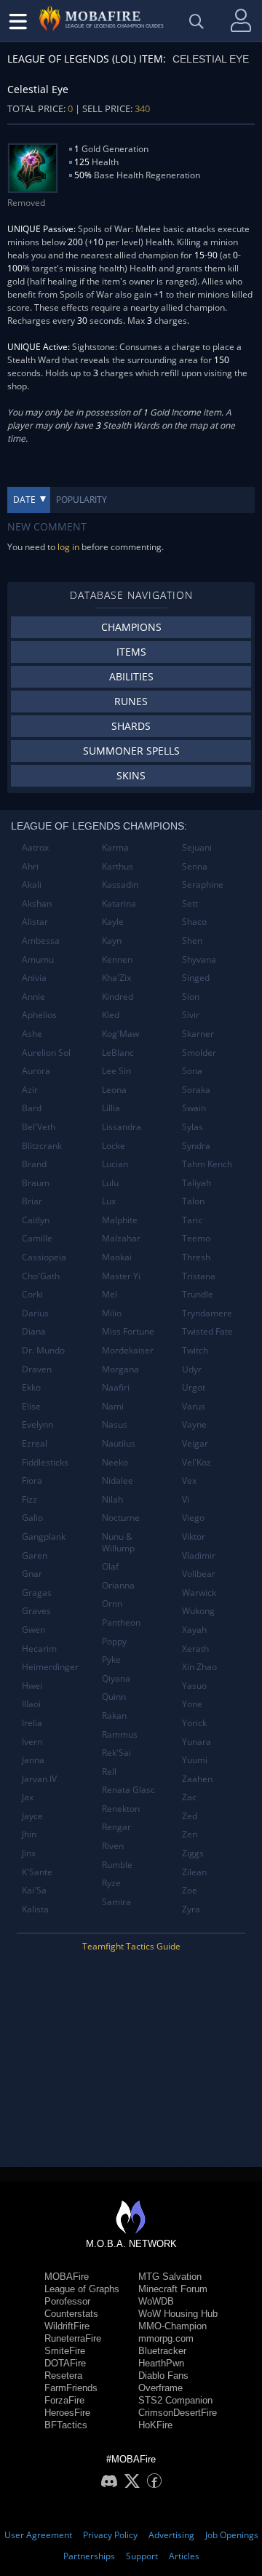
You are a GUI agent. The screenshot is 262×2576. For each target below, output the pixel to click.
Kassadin (120, 884)
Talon (193, 1201)
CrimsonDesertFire (178, 2413)
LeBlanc (118, 1053)
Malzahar (121, 1238)
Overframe (160, 2388)
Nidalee (118, 1480)
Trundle (198, 1294)
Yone (192, 1704)
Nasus (115, 1424)
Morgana (120, 1369)
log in (68, 547)
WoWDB (156, 2301)
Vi (186, 1499)
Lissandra (122, 1127)
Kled (111, 1015)
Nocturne (121, 1518)
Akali (32, 884)
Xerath (195, 1649)
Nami (113, 1406)
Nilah (112, 1499)
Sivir (191, 1015)
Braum (36, 1183)
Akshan (37, 903)
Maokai (117, 1257)
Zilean (194, 1872)
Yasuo (194, 1686)
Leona (114, 1090)
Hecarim (39, 1649)
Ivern (32, 1742)
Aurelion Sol (46, 1053)
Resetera (63, 2376)
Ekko (31, 1387)
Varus (194, 1406)
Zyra (191, 1909)
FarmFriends (71, 2388)
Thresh (196, 1257)
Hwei (32, 1686)
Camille (37, 1238)
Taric (192, 1220)
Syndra (196, 1146)
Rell (109, 1772)
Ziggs (193, 1853)
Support (142, 2556)
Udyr (192, 1369)
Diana (34, 1331)
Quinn (114, 1697)
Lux (109, 1201)
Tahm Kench (207, 1164)
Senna (195, 866)
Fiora (32, 1480)
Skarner (198, 1034)
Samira (116, 1902)
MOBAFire (67, 2277)
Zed (190, 1816)
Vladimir (199, 1555)
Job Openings (232, 2535)
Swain (194, 1108)
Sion (191, 997)
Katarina (119, 903)
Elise (31, 1406)
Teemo (196, 1238)
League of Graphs (82, 2289)
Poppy (114, 1641)
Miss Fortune (128, 1331)
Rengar (116, 1827)
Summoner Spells (131, 751)
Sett (190, 903)
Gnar (32, 1574)
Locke (114, 1146)
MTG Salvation (170, 2277)
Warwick (199, 1593)
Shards (131, 726)
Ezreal (35, 1443)
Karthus (118, 866)
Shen (192, 941)
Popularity (82, 500)
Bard (32, 1108)
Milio (112, 1313)
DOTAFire (65, 2363)
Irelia (32, 1723)
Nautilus (119, 1443)
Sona (192, 1071)
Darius (35, 1313)
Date (24, 500)
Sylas (192, 1127)
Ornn (112, 1603)
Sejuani (197, 847)
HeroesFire (67, 2413)
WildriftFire (67, 2326)
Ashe (32, 1034)
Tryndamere (207, 1313)
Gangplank (44, 1537)
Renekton (121, 1809)
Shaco (194, 922)
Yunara (196, 1742)
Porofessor (67, 2301)
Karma (115, 847)
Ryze (111, 1883)
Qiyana (116, 1678)
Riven (113, 1846)
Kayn (112, 941)
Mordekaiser (128, 1350)
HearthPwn (161, 2363)
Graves (36, 1611)
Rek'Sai (116, 1753)
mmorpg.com (166, 2338)
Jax (28, 1797)
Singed (196, 978)
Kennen (117, 959)
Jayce (32, 1816)
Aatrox (35, 847)
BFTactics (66, 2425)
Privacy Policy (110, 2535)
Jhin (29, 1834)
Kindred (118, 997)
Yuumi (195, 1760)
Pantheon (121, 1622)
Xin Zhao (199, 1667)
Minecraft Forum (173, 2289)
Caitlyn (36, 1220)
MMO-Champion (172, 2326)
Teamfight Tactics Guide (131, 1946)
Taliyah (196, 1183)
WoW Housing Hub (178, 2314)
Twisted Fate (207, 1331)
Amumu (38, 959)
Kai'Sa (34, 1890)
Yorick (194, 1723)
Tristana (199, 1276)
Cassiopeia (44, 1257)
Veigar (195, 1443)
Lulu (110, 1183)
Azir (30, 1090)
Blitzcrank (42, 1146)
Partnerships (89, 2556)
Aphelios (39, 1015)
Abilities (131, 676)
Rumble (117, 1865)
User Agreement (38, 2535)
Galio (32, 1518)
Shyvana (199, 959)
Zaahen (197, 1779)
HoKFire (155, 2425)
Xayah (194, 1630)
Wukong (198, 1611)
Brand (34, 1164)
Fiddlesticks (45, 1462)
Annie (33, 997)
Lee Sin (116, 1071)
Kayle (113, 922)
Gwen (33, 1630)
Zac (189, 1797)
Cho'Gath (41, 1276)
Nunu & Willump (118, 1542)
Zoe (190, 1890)
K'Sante (37, 1872)
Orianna (118, 1585)
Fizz (29, 1499)
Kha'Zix (116, 978)
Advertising (171, 2535)
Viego (193, 1518)
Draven (37, 1369)
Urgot (194, 1387)
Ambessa (41, 941)
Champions (131, 627)
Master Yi (121, 1276)
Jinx (29, 1853)
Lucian (115, 1164)
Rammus (120, 1734)
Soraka (196, 1090)
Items (131, 652)
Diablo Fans (163, 2376)
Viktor (194, 1537)
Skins (131, 775)
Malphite (120, 1220)
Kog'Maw (120, 1034)
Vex (189, 1480)
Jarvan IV (39, 1779)
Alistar (35, 922)
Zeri (190, 1834)
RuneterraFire (73, 2338)
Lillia (111, 1108)
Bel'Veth (39, 1127)
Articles (184, 2556)
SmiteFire (65, 2351)
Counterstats (71, 2314)
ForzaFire (64, 2400)
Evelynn (37, 1424)
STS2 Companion (175, 2400)
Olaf (110, 1566)
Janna (33, 1760)
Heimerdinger (50, 1667)
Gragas (37, 1593)
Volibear (199, 1574)
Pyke (111, 1659)
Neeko (115, 1462)
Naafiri (116, 1387)
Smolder (199, 1053)
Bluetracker (162, 2351)
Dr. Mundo (43, 1350)
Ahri (30, 866)
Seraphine (203, 884)
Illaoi (31, 1704)
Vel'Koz (196, 1462)
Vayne (194, 1424)
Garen (35, 1555)
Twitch (195, 1350)
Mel (110, 1294)
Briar (32, 1201)
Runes (131, 701)
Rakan (114, 1716)
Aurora (36, 1071)
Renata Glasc (128, 1790)
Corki (32, 1294)
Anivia (34, 978)
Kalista (35, 1909)
